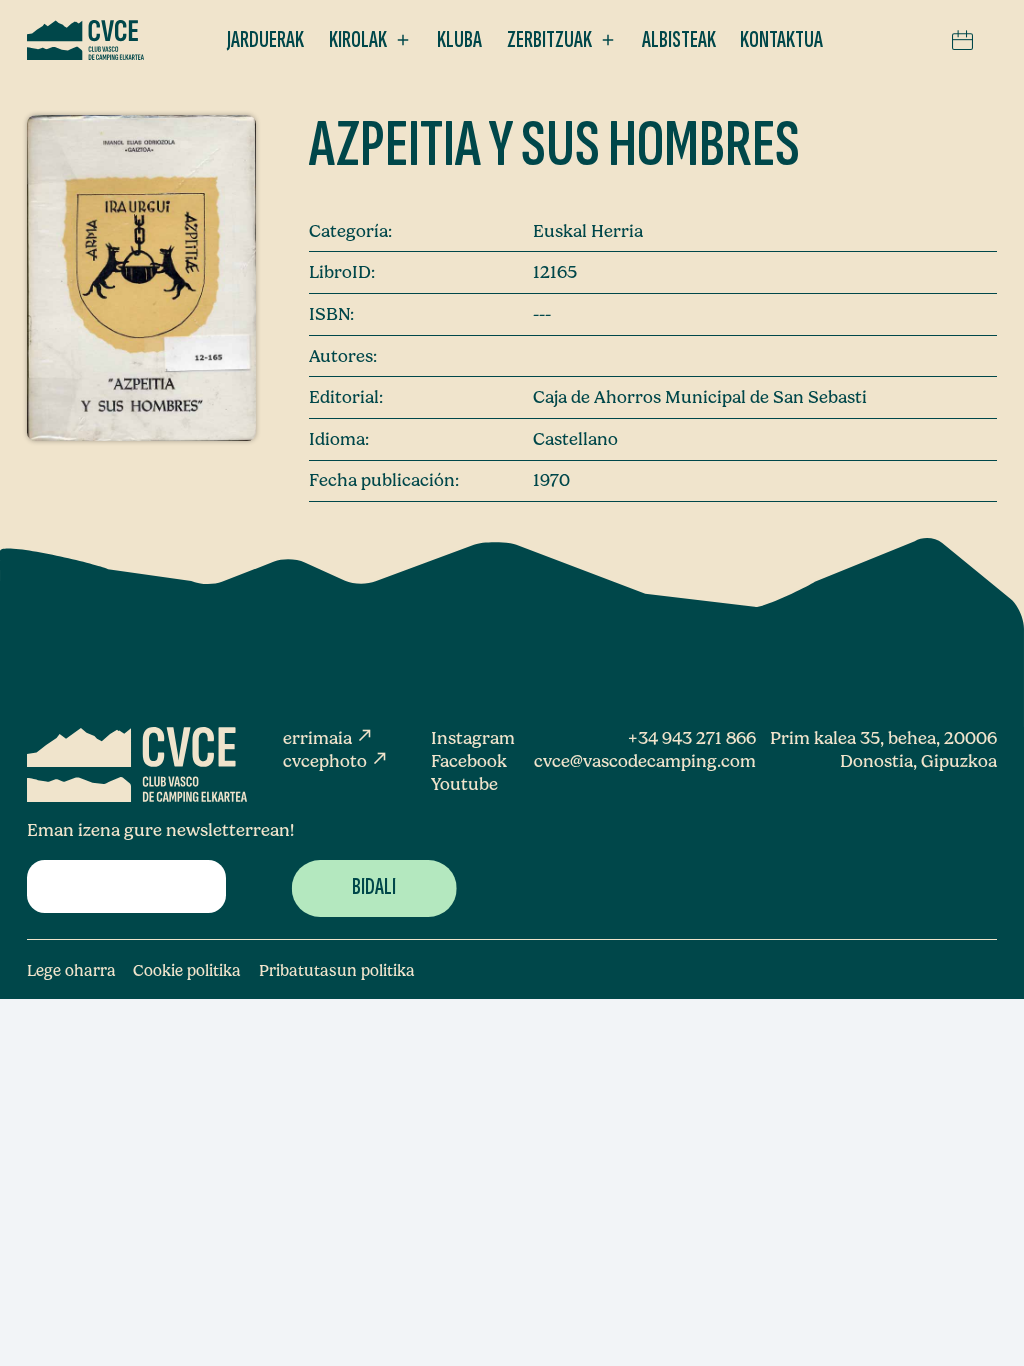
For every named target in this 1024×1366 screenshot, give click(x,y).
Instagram (473, 737)
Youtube (464, 783)
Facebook (469, 760)
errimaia (328, 737)
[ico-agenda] (962, 40)
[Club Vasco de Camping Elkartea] (85, 40)
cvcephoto (336, 760)
